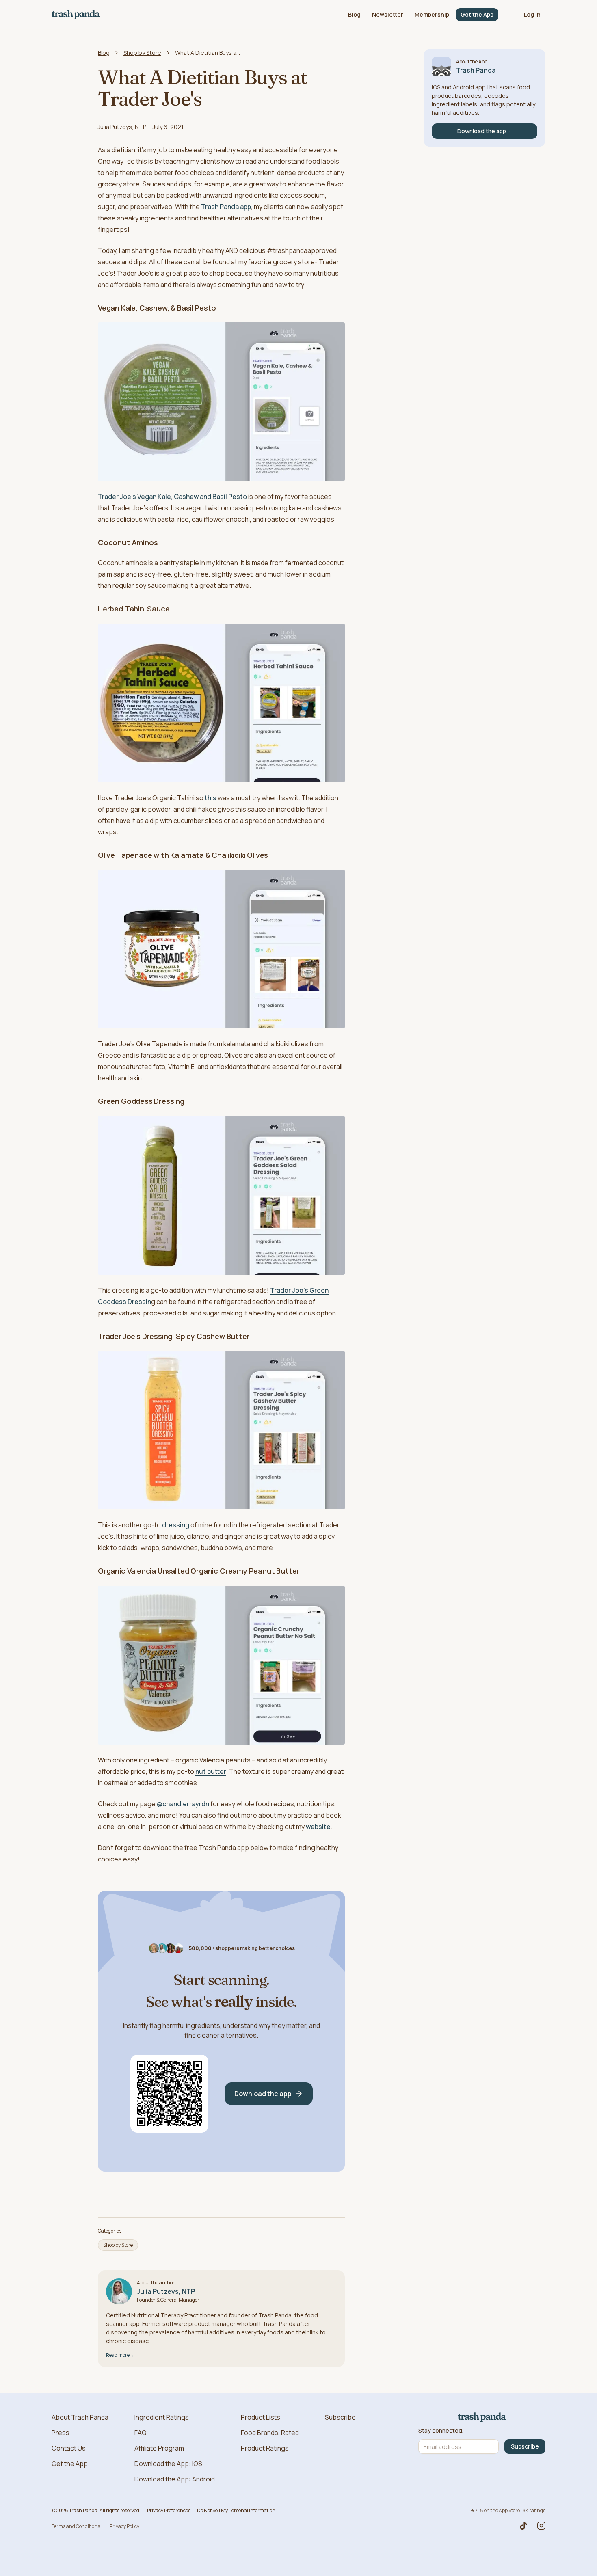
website (318, 1827)
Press (61, 2433)
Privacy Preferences (169, 2510)
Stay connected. (441, 2431)
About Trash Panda (80, 2417)
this (211, 798)
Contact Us (69, 2448)
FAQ (141, 2433)
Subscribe (340, 2417)
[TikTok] (523, 2526)
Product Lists (261, 2417)
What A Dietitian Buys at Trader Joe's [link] (208, 53)
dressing (176, 1525)
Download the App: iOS (168, 2464)
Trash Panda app (226, 207)
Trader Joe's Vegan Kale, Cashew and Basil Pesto (172, 497)
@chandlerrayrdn (183, 1804)
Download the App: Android (175, 2479)
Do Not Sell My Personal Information (236, 2510)
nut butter (211, 1771)
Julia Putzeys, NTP (122, 127)
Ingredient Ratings (162, 2417)
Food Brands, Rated (270, 2433)
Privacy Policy (124, 2526)
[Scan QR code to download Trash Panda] (169, 2094)
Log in (532, 14)
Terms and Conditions (76, 2526)
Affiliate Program (159, 2448)
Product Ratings (265, 2448)
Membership (432, 14)
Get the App (477, 14)
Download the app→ (485, 131)
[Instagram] (541, 2526)
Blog (354, 14)
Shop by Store (142, 53)
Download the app (263, 2094)
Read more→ (120, 2355)
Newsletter (388, 14)
